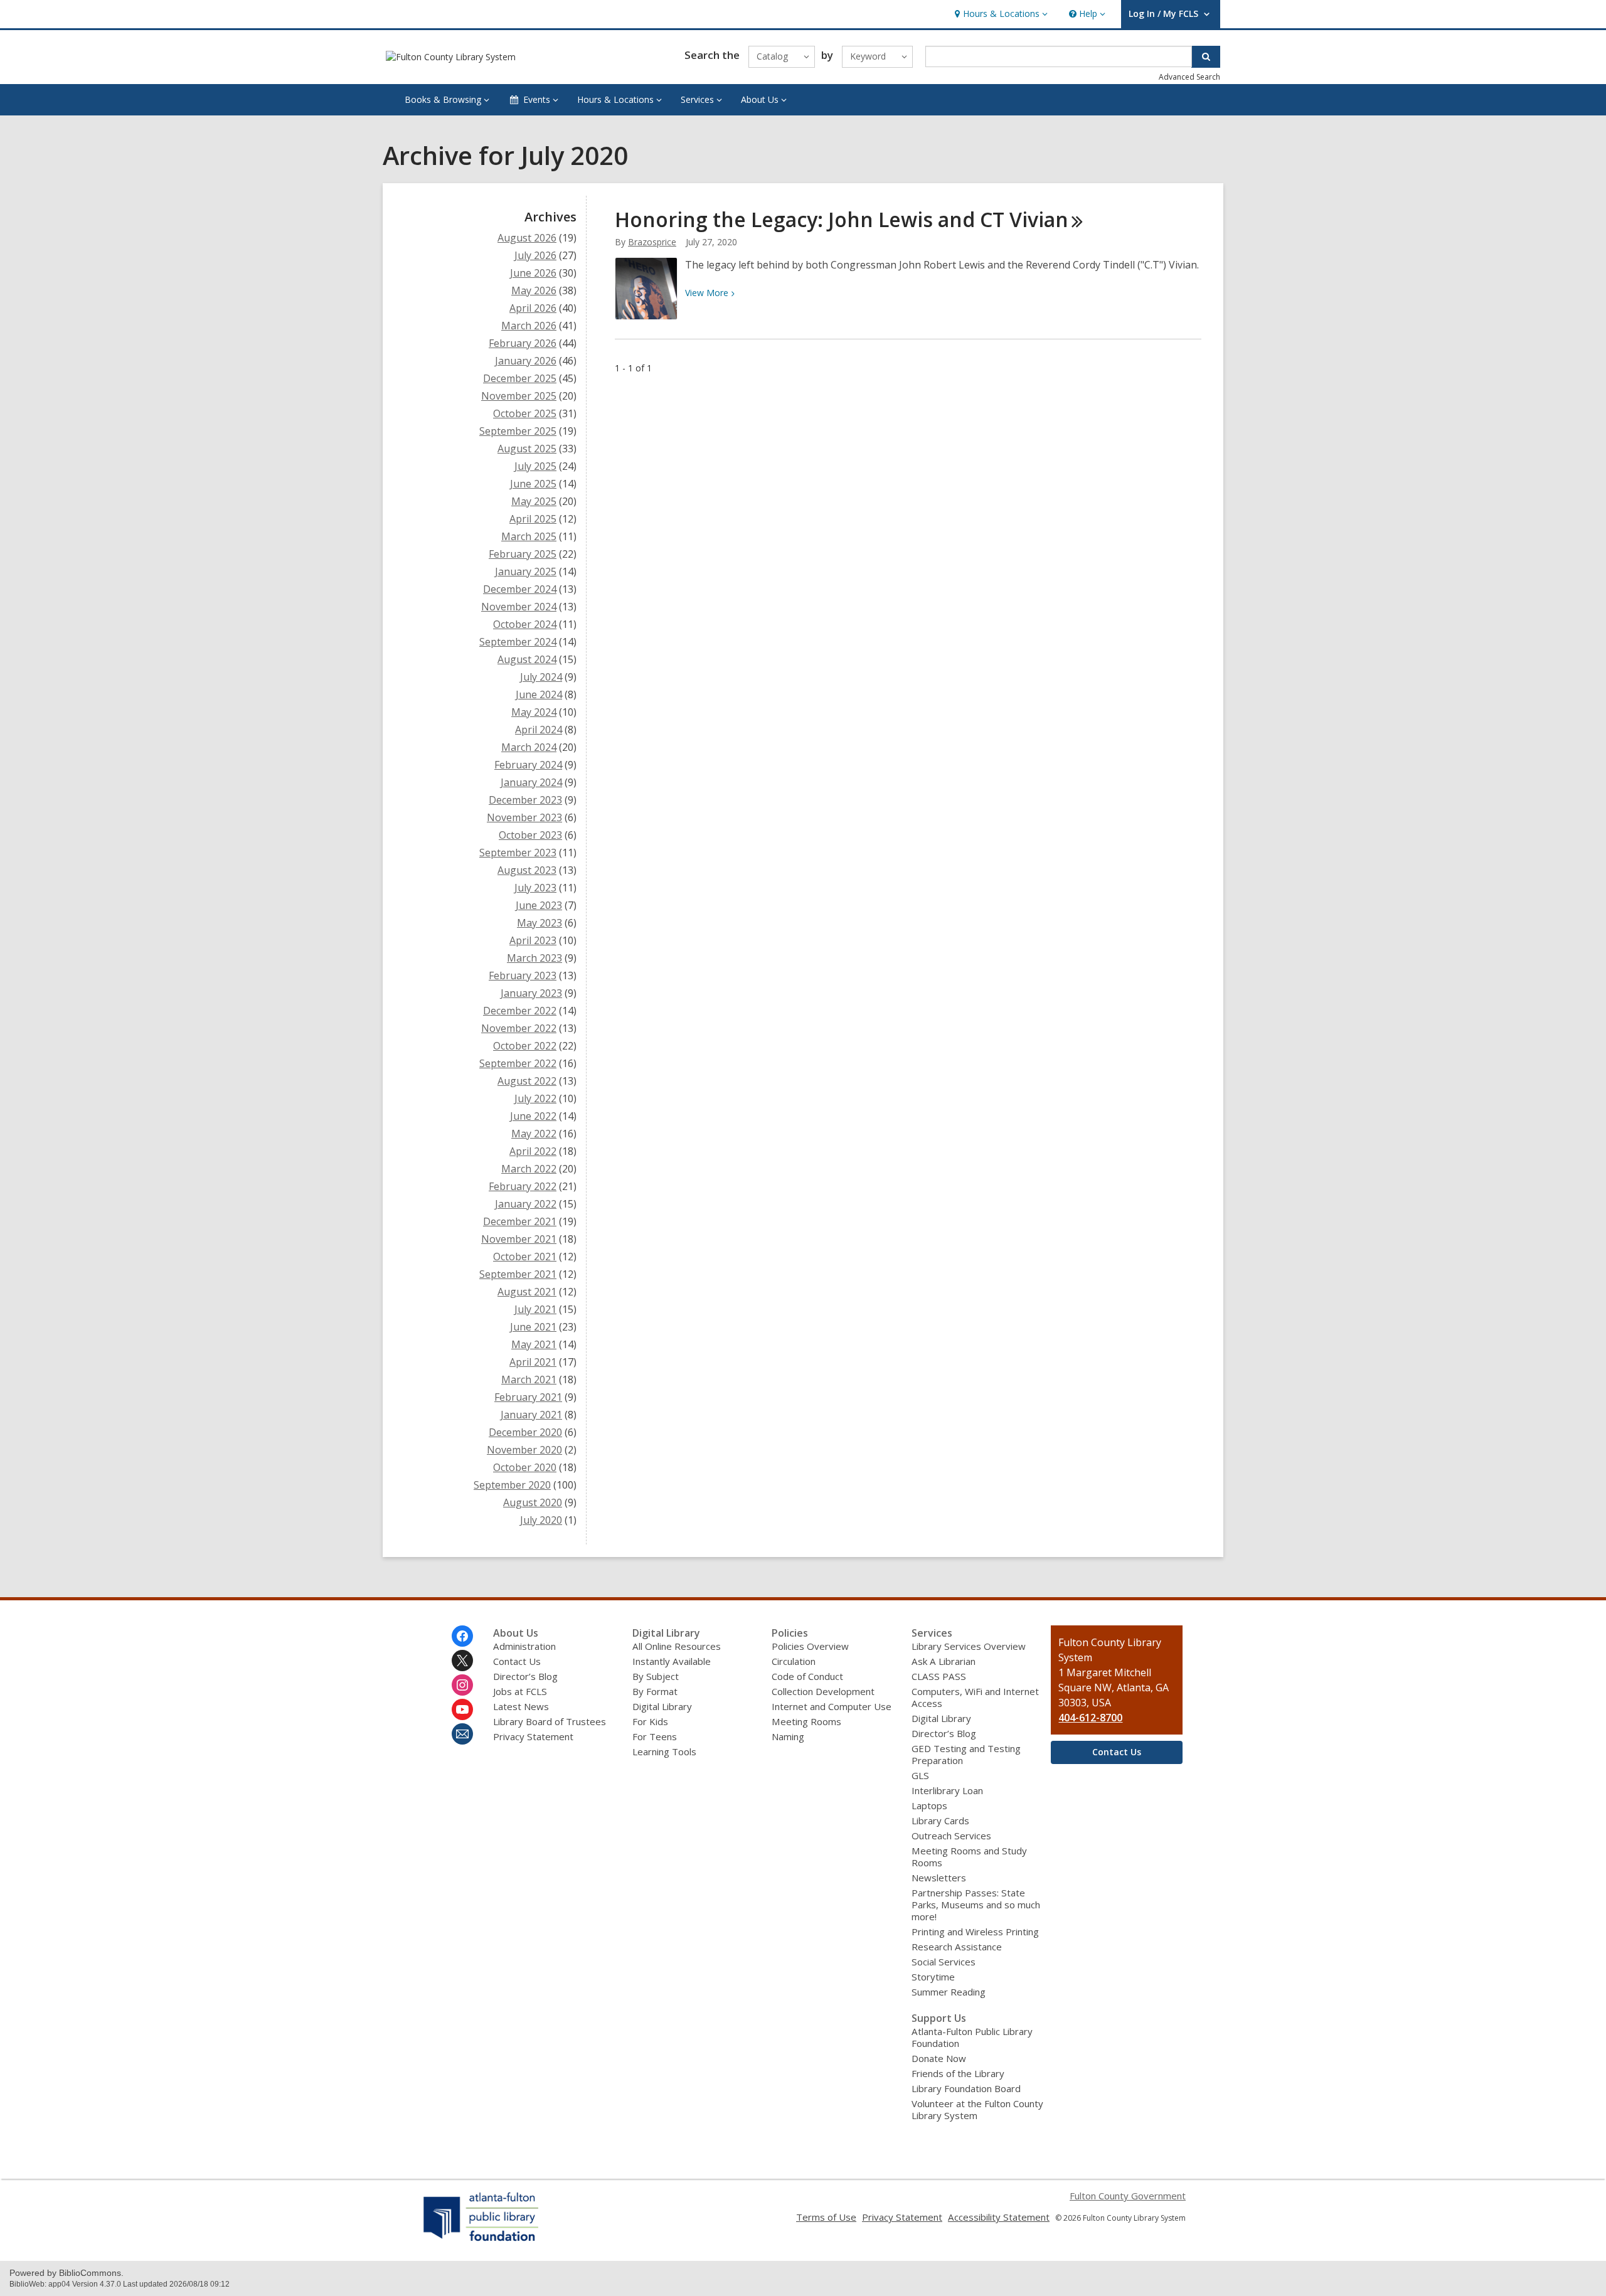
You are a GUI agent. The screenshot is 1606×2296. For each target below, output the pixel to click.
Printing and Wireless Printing (975, 1932)
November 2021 (519, 1239)
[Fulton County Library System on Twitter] (462, 1661)
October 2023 (530, 835)
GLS (920, 1775)
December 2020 (525, 1432)
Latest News (521, 1706)
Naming (788, 1736)
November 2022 (519, 1028)
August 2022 (527, 1081)
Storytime (933, 1977)
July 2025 (535, 466)
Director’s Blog (525, 1676)
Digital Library (662, 1706)
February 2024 (528, 765)
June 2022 (533, 1116)
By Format (655, 1691)
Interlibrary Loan (947, 1790)
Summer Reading (949, 1992)
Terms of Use (826, 2217)
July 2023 (535, 888)
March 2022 (529, 1169)
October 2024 (525, 624)
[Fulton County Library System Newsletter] (462, 1734)
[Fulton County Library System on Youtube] (462, 1709)
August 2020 (533, 1502)
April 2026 (533, 308)
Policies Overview (810, 1646)
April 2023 (533, 940)
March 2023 (534, 958)
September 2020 (512, 1485)
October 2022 (525, 1046)
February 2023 (523, 975)
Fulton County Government (1128, 2196)
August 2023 (527, 870)
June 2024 (539, 694)
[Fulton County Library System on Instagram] (462, 1685)
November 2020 (524, 1450)
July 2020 (541, 1520)
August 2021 (527, 1292)
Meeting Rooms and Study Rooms (969, 1857)
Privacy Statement (533, 1736)
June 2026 (533, 273)
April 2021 (533, 1362)
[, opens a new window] (481, 2241)
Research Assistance (957, 1947)
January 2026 (526, 361)
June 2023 (539, 905)
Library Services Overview (969, 1646)
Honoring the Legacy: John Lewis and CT (842, 219)
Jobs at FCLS (520, 1691)
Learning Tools (664, 1751)
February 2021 (528, 1397)
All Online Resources (677, 1646)
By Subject (656, 1676)
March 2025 (529, 536)
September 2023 (518, 853)
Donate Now (939, 2058)
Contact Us (517, 1661)
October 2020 (525, 1467)
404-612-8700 (1090, 1718)
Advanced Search (1189, 77)
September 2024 (518, 642)
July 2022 (535, 1098)
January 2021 (531, 1415)
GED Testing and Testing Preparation (966, 1754)
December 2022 (520, 1011)
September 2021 (518, 1274)
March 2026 (529, 326)
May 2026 (534, 290)
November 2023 (524, 817)
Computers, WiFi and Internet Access (975, 1697)
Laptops (929, 1805)
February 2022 (523, 1186)
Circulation (794, 1661)
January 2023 (531, 993)
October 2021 (525, 1257)
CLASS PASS (939, 1676)
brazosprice (652, 242)
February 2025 (523, 554)
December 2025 (520, 378)
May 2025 (534, 501)
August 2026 (527, 238)
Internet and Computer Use (832, 1706)
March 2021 (529, 1379)
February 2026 (523, 343)
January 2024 (531, 782)
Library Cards (940, 1820)
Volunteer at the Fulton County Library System (977, 2109)
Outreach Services (951, 1836)
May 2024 (534, 712)
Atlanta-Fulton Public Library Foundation (972, 2037)
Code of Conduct (807, 1676)
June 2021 (533, 1327)
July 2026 (535, 255)
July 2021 (535, 1309)
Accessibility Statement (999, 2217)
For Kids (650, 1721)
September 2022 (518, 1063)
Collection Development (823, 1691)
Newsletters (939, 1878)
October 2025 (525, 413)
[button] (1000, 14)
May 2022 (534, 1134)
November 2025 (519, 396)
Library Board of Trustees (550, 1721)
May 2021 (534, 1344)
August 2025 (527, 449)
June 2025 (533, 484)
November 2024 (519, 607)
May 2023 (540, 923)
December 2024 (520, 589)
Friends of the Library (958, 2073)
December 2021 (520, 1221)
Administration (524, 1646)
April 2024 (539, 730)
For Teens (655, 1736)
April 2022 (533, 1151)
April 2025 (533, 519)
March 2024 (529, 747)
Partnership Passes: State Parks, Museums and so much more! (976, 1905)
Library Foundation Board (966, 2088)
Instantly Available (672, 1661)
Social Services (944, 1962)
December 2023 (525, 800)
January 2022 (526, 1204)
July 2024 (541, 677)
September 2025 (518, 431)
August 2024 (527, 659)
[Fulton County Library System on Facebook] (462, 1636)
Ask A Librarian (944, 1661)
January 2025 (526, 571)
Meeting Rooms (806, 1721)
